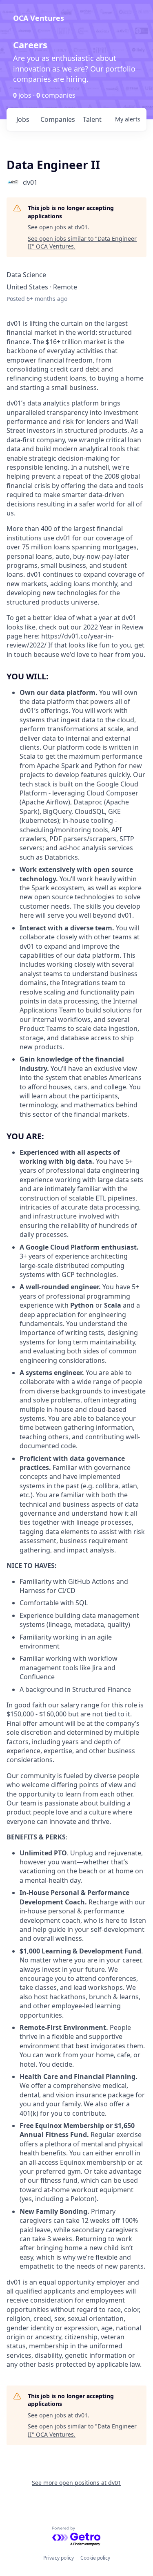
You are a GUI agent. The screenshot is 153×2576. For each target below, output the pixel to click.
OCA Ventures (39, 18)
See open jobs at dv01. (59, 227)
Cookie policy (95, 2558)
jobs (23, 119)
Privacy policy (59, 2558)
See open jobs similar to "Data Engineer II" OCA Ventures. (82, 243)
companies (58, 119)
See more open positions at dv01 (76, 2483)
